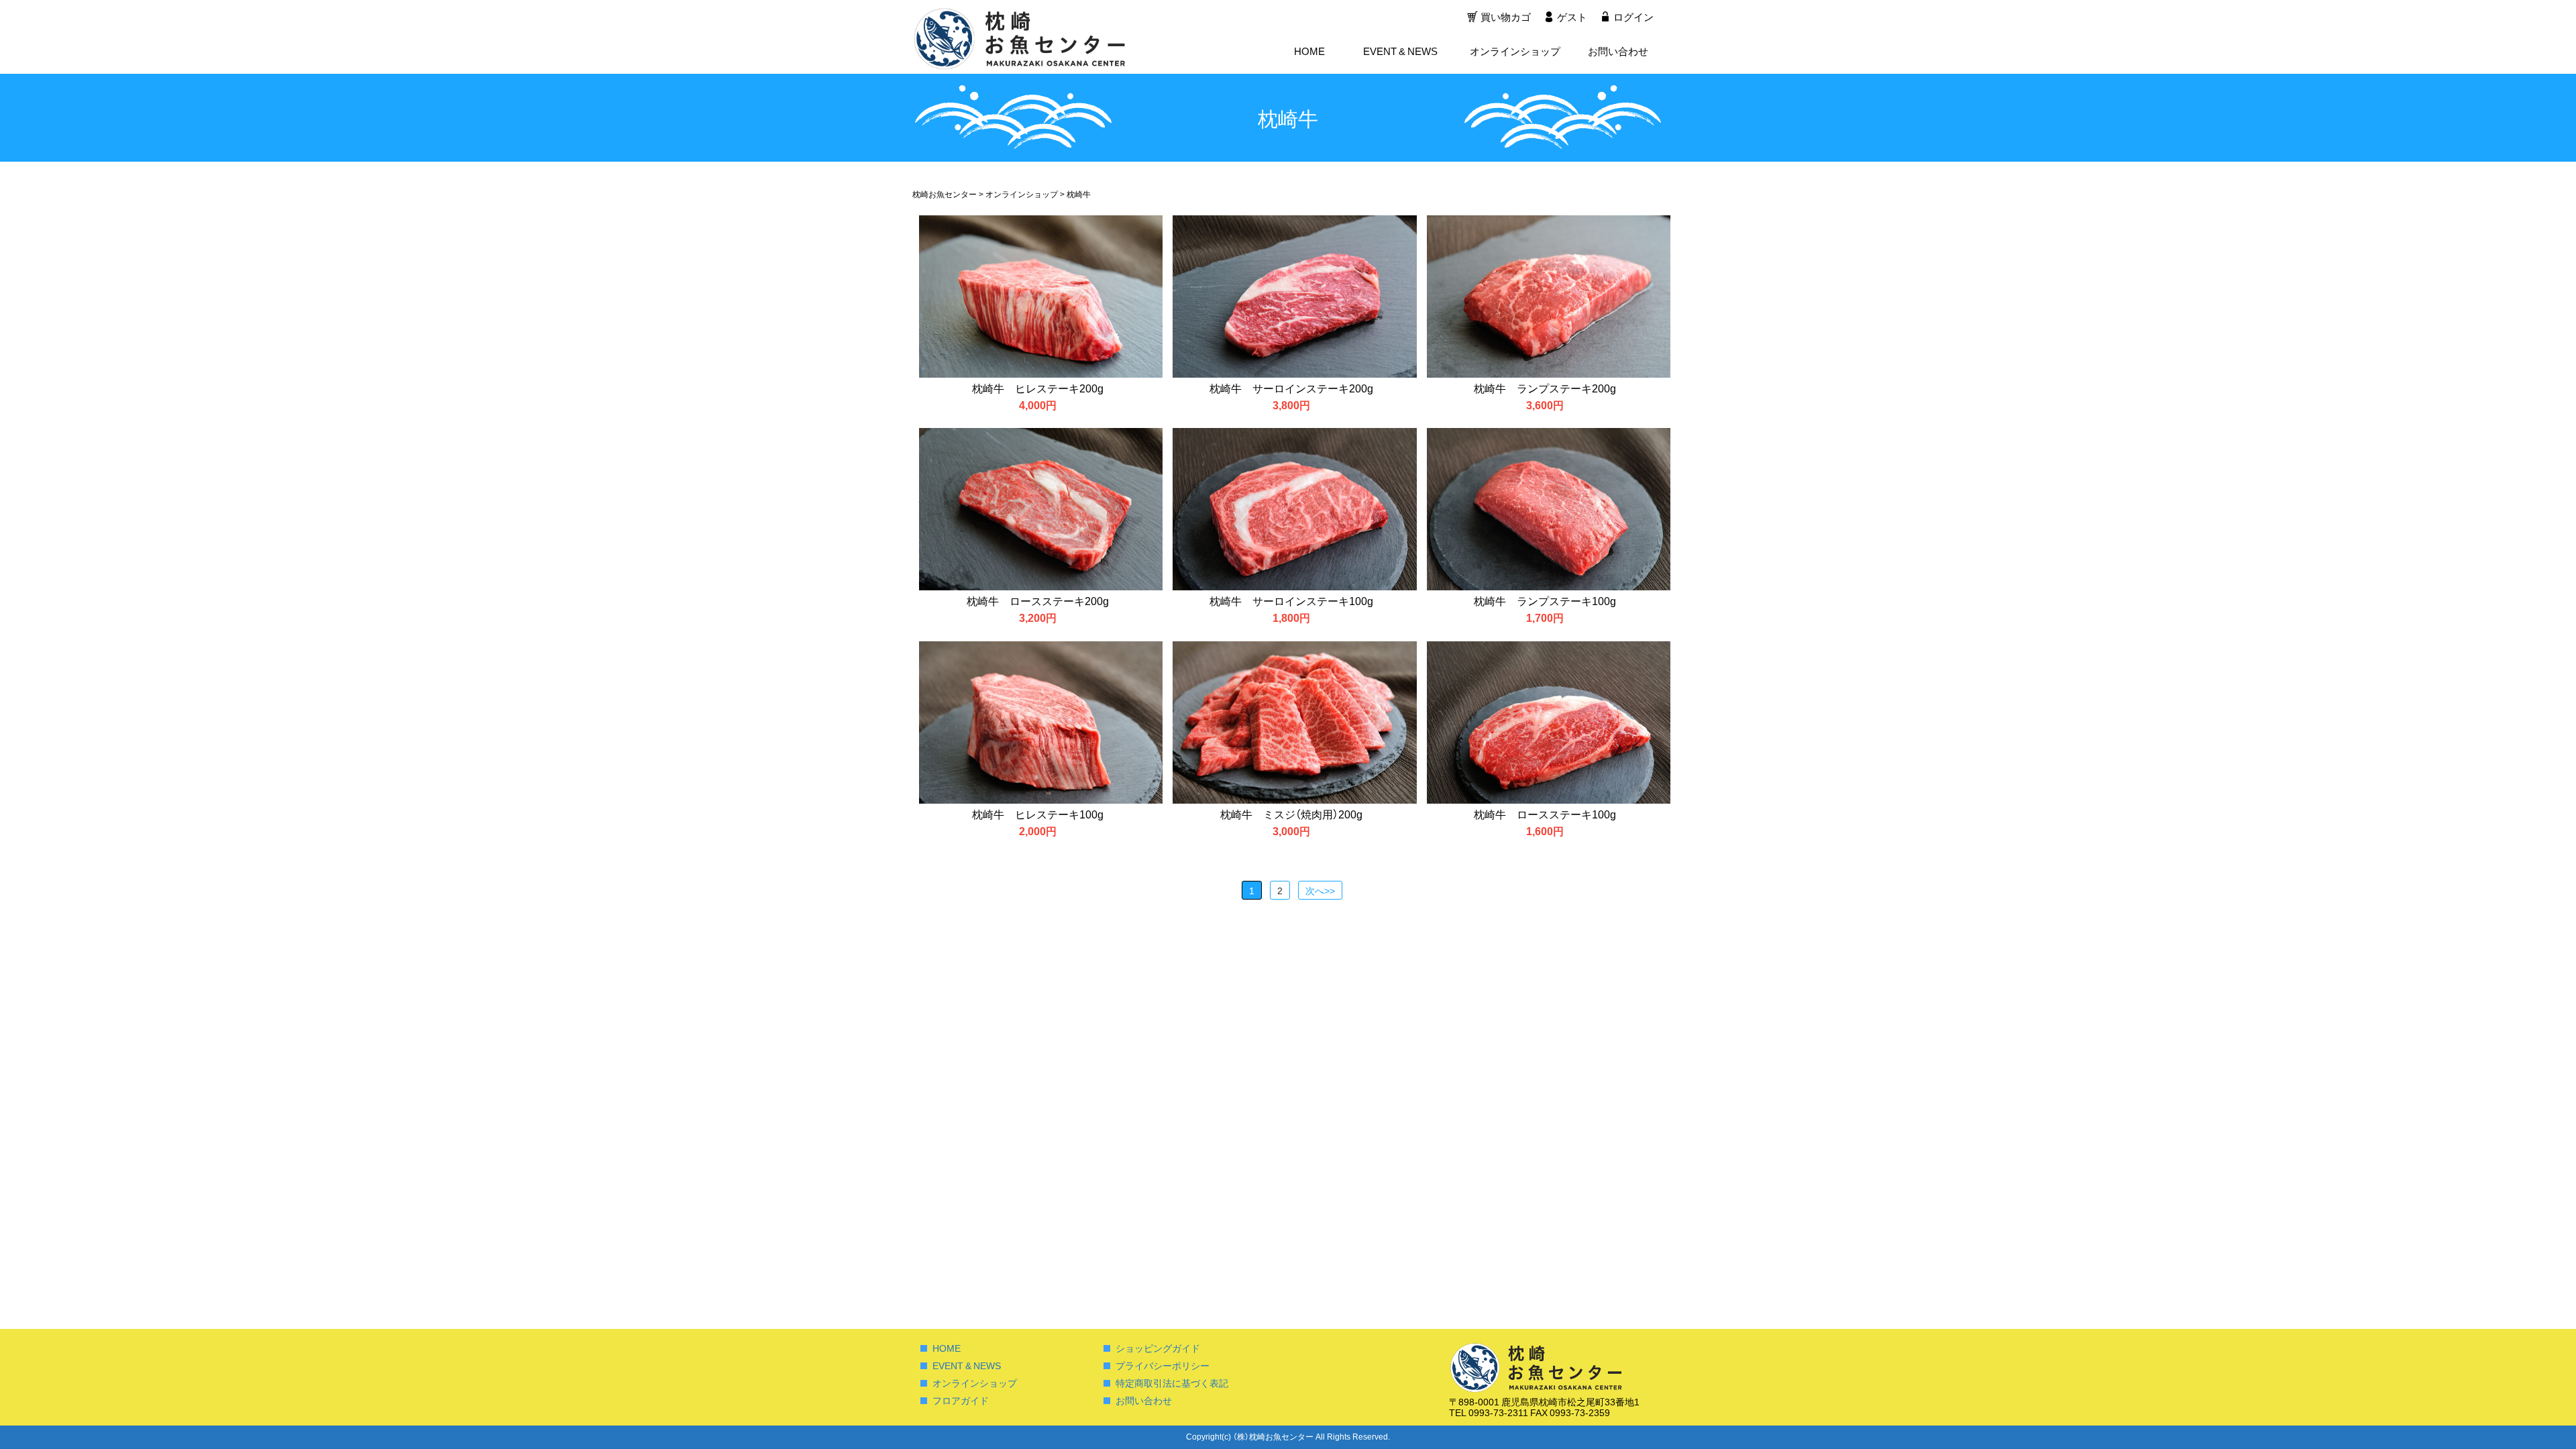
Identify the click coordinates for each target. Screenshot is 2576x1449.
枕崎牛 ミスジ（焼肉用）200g (1291, 814)
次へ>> (1320, 890)
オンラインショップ (1515, 51)
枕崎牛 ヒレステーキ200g (1038, 388)
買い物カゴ (1506, 17)
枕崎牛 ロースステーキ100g (1545, 814)
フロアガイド (961, 1400)
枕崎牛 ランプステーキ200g (1545, 388)
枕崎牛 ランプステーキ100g (1545, 600)
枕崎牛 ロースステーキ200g (1038, 600)
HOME (1309, 51)
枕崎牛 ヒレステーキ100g (1038, 814)
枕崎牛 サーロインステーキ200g (1291, 388)
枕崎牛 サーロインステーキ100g (1291, 600)
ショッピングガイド (1158, 1348)
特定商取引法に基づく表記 (1172, 1383)
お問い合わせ (1618, 51)
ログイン (1633, 17)
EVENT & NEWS (1400, 51)
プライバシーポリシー (1163, 1365)
